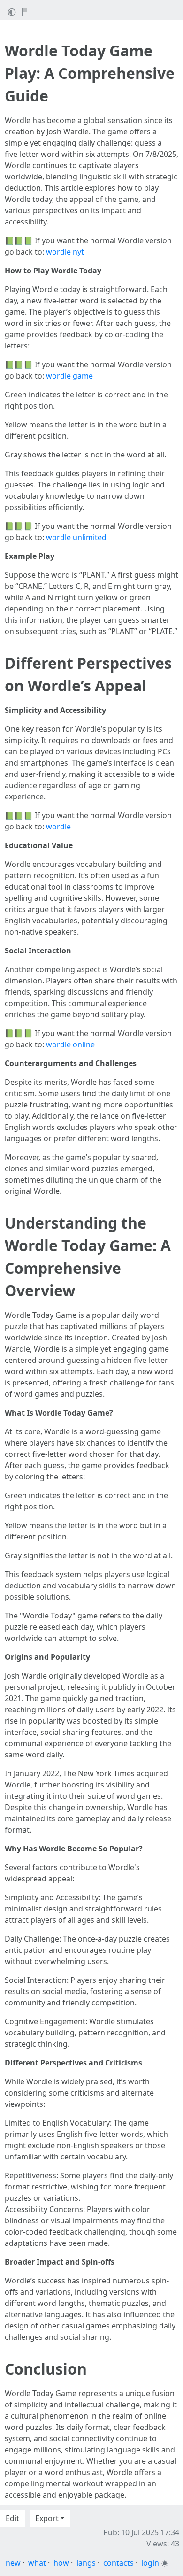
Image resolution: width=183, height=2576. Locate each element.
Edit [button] (12, 2518)
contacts (118, 2563)
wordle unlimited (76, 537)
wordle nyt (65, 252)
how (61, 2563)
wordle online (70, 1044)
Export (47, 2518)
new (13, 2563)
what (37, 2563)
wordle (58, 827)
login (150, 2563)
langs (86, 2563)
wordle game (69, 376)
